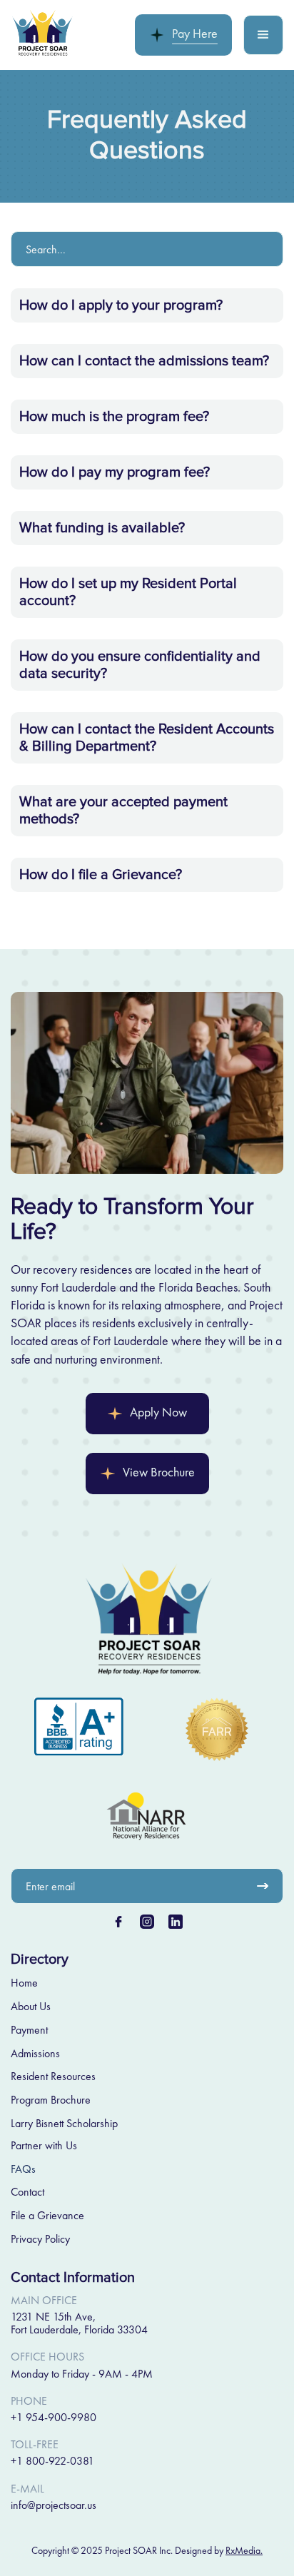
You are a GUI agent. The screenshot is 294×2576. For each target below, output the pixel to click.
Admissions (35, 2054)
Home (24, 1983)
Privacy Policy (40, 2239)
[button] (263, 35)
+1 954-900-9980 (54, 2417)
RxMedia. (244, 2550)
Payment (29, 2030)
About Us (31, 2007)
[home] (43, 35)
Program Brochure (51, 2100)
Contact (27, 2192)
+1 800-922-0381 (52, 2461)
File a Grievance (47, 2216)
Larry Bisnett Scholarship (64, 2124)
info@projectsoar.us (54, 2505)
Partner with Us (44, 2146)
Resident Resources (53, 2076)
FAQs (23, 2169)
